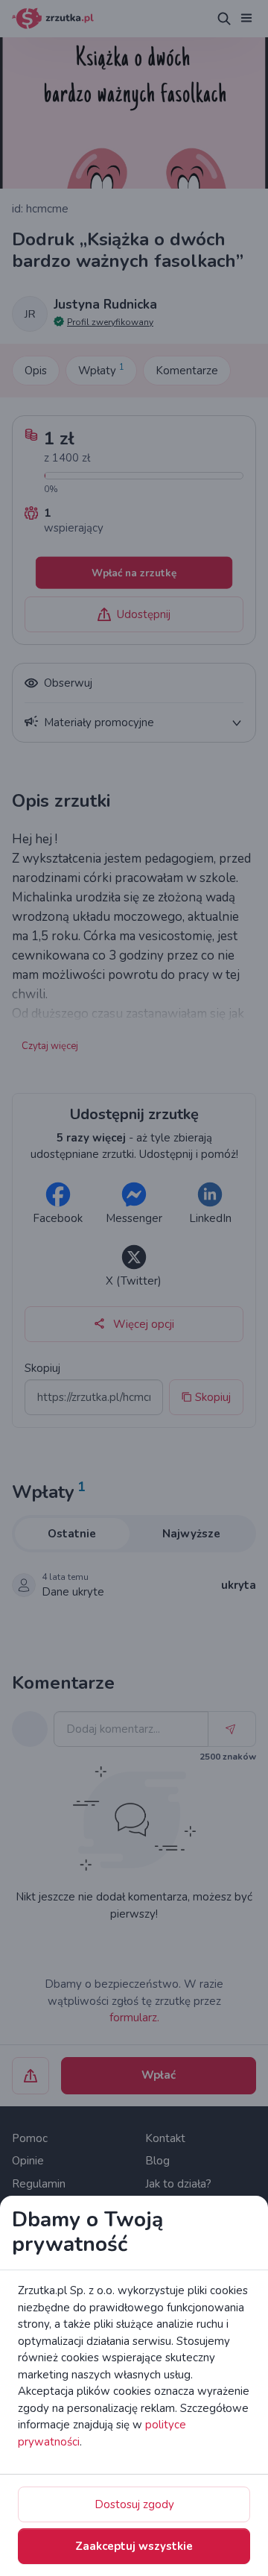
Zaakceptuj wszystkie (134, 2546)
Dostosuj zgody (134, 2504)
